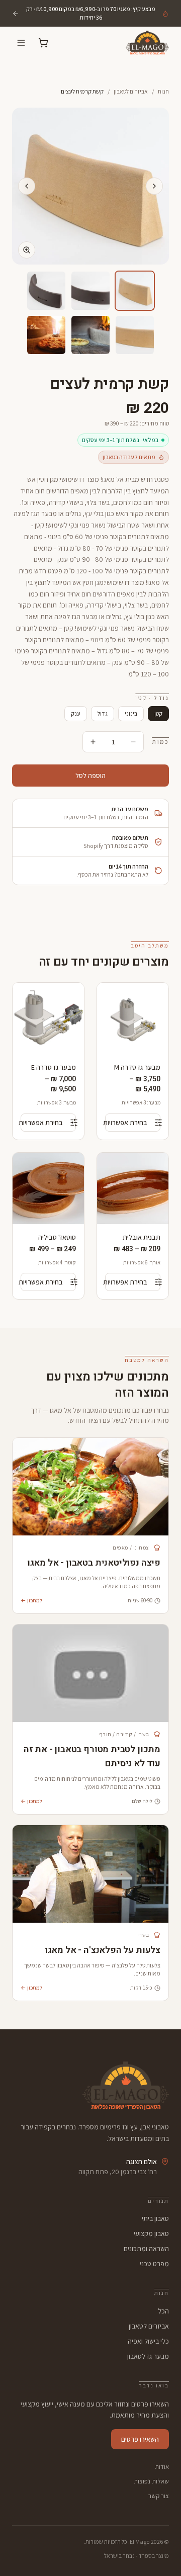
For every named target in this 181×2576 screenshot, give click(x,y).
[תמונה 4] (135, 335)
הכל (163, 2311)
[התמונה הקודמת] (154, 186)
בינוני (131, 713)
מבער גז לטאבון (148, 2356)
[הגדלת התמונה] (27, 250)
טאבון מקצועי (151, 2234)
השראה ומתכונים (146, 2249)
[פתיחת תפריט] (21, 43)
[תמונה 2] (90, 291)
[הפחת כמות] (133, 742)
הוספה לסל (90, 776)
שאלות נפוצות (151, 2481)
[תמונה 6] (46, 335)
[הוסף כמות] (93, 742)
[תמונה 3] (46, 291)
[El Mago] (137, 43)
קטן (158, 713)
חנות (163, 91)
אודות (162, 2467)
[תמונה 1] (135, 291)
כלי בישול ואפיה (148, 2341)
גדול (103, 713)
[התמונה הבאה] (27, 186)
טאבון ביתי (155, 2218)
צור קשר (159, 2496)
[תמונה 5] (90, 335)
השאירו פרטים (140, 2439)
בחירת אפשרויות (126, 1123)
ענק (76, 713)
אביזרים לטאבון (131, 91)
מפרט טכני (154, 2264)
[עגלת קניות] (43, 43)
